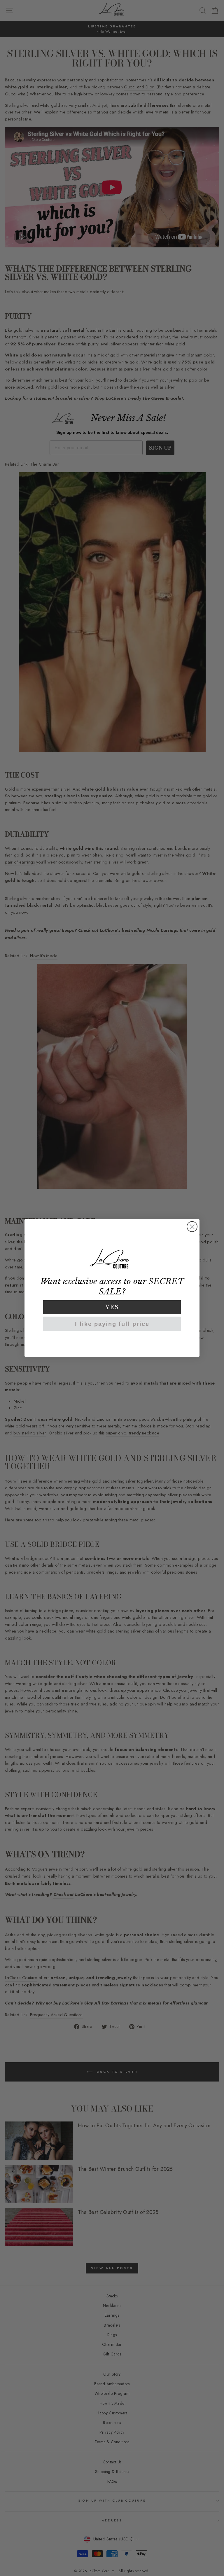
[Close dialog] (192, 1227)
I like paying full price (112, 1324)
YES (112, 1307)
